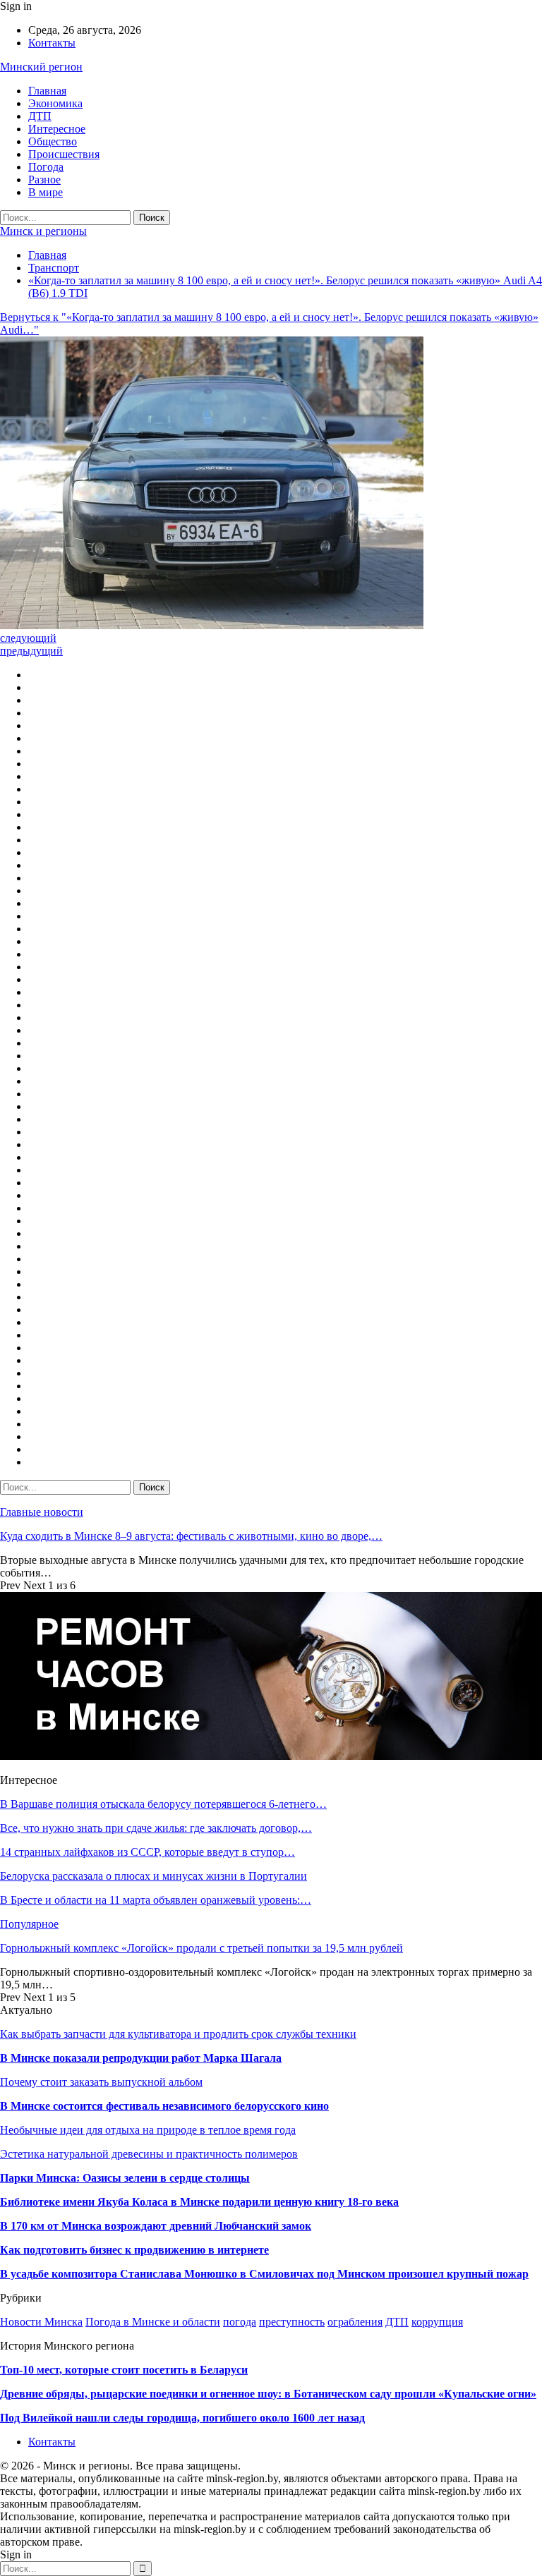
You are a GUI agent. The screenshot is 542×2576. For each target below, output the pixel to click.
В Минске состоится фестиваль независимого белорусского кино (164, 2106)
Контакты (52, 43)
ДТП (40, 116)
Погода (46, 167)
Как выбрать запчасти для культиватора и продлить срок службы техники (178, 2034)
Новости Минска (41, 2322)
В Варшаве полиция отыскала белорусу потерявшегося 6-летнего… (163, 1804)
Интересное (57, 129)
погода (240, 2322)
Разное (44, 180)
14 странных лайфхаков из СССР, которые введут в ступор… (147, 1852)
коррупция (437, 2322)
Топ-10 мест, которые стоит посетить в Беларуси (124, 2370)
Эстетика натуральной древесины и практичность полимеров (149, 2154)
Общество (53, 141)
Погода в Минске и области (153, 2322)
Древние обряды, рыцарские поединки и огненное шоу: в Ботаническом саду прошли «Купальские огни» (268, 2394)
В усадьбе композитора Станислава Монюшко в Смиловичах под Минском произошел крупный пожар (264, 2274)
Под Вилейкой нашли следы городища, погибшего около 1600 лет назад (182, 2418)
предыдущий (31, 651)
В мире (46, 192)
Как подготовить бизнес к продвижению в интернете (134, 2250)
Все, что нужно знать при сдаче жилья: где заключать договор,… (156, 1828)
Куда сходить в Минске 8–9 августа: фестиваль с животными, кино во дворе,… (191, 1536)
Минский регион (41, 67)
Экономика (55, 103)
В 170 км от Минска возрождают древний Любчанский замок (156, 2226)
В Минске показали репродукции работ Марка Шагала (141, 2058)
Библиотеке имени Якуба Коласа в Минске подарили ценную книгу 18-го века (199, 2202)
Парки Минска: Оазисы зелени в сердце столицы (125, 2178)
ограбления (355, 2322)
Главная (47, 91)
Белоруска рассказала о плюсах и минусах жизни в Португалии (153, 1876)
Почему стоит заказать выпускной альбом (101, 2082)
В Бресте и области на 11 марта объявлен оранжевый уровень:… (156, 1900)
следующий (28, 638)
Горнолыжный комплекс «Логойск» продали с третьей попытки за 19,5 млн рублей (201, 1948)
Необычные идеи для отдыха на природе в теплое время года (148, 2130)
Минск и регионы (43, 231)
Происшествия (64, 154)
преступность (292, 2322)
